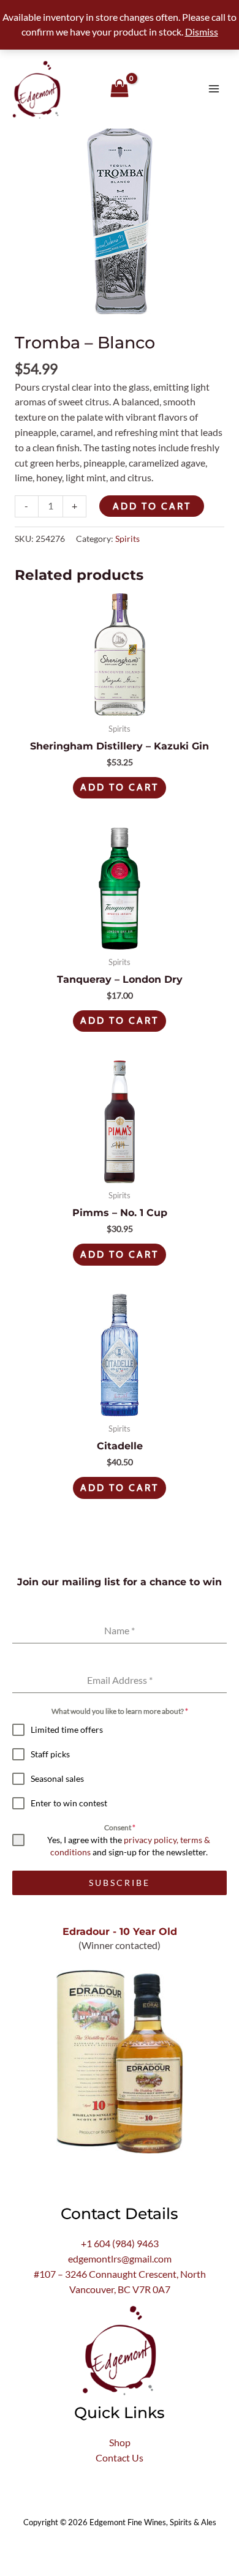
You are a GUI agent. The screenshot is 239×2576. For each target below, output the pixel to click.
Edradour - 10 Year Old (120, 1931)
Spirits (127, 539)
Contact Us (120, 2458)
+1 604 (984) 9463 (120, 2244)
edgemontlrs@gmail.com (120, 2259)
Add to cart (152, 506)
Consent (120, 1827)
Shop (120, 2443)
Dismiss (202, 32)
